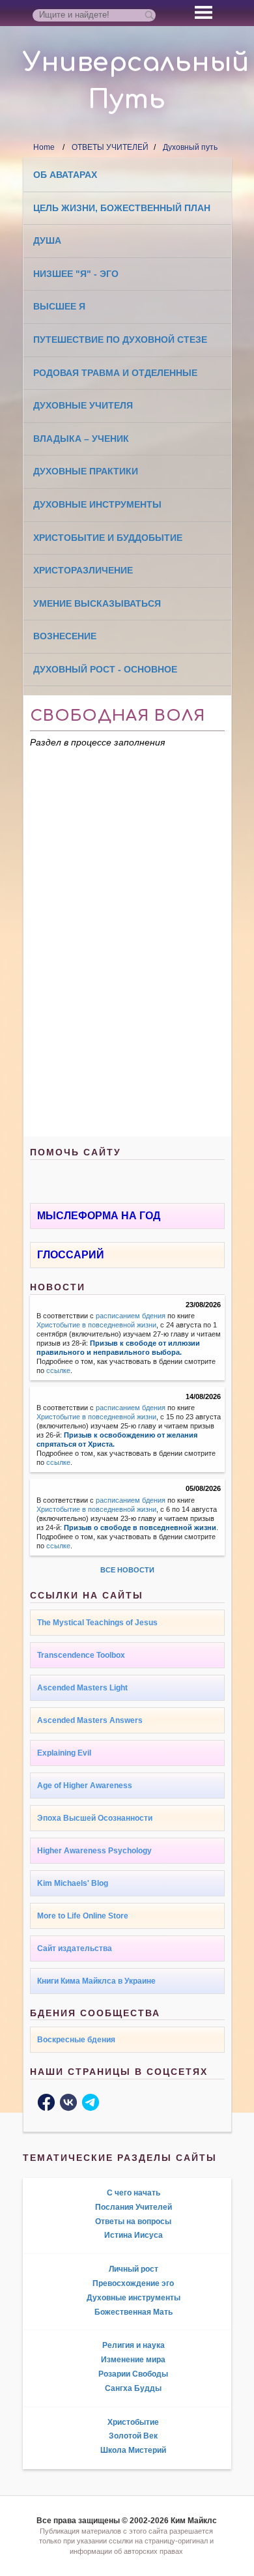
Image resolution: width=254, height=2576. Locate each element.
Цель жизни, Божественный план (122, 208)
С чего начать (134, 2193)
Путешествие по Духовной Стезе (120, 340)
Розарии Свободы (133, 2374)
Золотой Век (133, 2436)
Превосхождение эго (133, 2283)
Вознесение (65, 636)
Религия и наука (134, 2345)
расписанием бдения (131, 1316)
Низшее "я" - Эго (76, 274)
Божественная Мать (134, 2312)
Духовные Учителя (83, 405)
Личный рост (134, 2269)
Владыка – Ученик (81, 439)
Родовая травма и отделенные (115, 373)
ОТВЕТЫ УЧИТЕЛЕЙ (110, 147)
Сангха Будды (133, 2388)
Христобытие (133, 2422)
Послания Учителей (134, 2207)
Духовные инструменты (97, 504)
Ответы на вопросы (133, 2221)
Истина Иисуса (134, 2235)
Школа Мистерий (133, 2450)
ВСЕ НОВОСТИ (127, 1570)
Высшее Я (59, 306)
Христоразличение (83, 570)
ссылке (58, 1370)
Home (44, 147)
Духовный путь (190, 147)
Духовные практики (86, 471)
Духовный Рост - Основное (105, 669)
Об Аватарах (65, 175)
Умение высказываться (97, 603)
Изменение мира (133, 2360)
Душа (47, 240)
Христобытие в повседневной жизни (96, 1325)
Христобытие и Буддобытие (108, 538)
